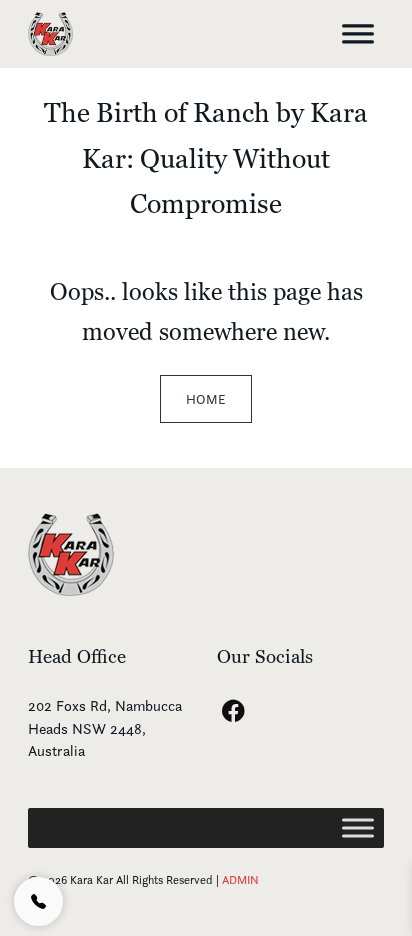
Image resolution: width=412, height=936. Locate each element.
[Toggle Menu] (358, 34)
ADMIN (240, 879)
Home (206, 399)
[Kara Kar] (71, 552)
